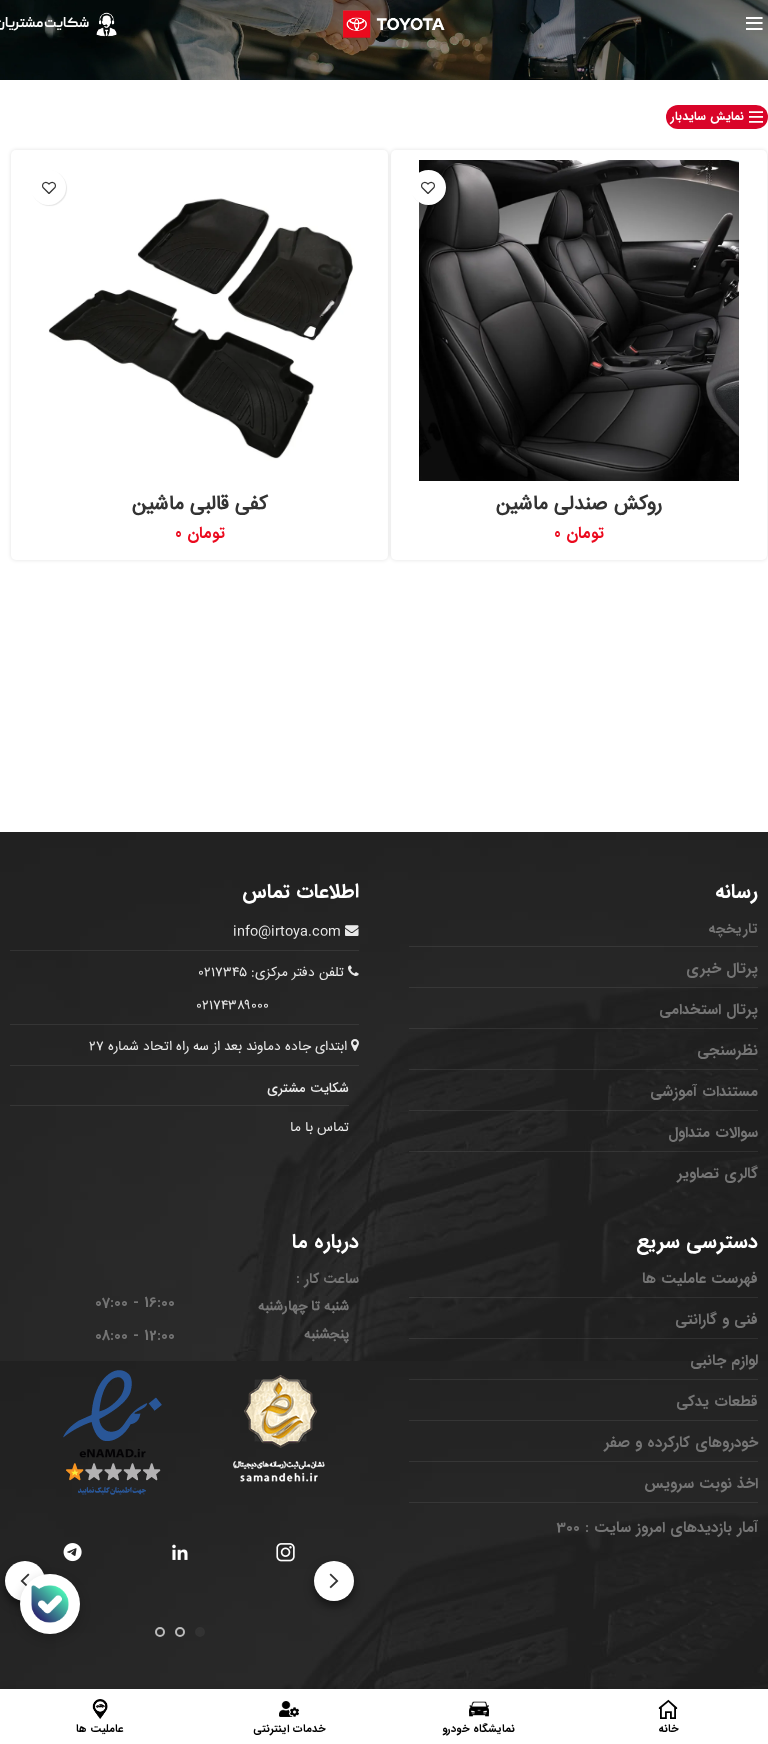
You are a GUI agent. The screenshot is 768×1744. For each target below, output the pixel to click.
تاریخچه (733, 929)
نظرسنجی (727, 1051)
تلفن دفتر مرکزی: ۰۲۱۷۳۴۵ (271, 973)
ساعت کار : (327, 1279)
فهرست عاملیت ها (700, 1279)
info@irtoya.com (287, 932)
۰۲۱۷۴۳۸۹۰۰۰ (233, 1006)
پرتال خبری (722, 969)
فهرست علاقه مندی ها (428, 187)
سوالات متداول (713, 1133)
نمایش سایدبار (707, 116)
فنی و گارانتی (716, 1320)
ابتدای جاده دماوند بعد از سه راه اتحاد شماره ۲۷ (220, 1047)
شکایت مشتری (308, 1088)
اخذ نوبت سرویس (701, 1484)
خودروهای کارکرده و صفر (681, 1443)
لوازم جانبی (724, 1361)
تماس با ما (319, 1128)
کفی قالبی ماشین (200, 504)
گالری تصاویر (717, 1174)
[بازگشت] (743, 67)
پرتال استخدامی (708, 1010)
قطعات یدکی (717, 1402)
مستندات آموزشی (704, 1092)
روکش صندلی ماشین (579, 504)
